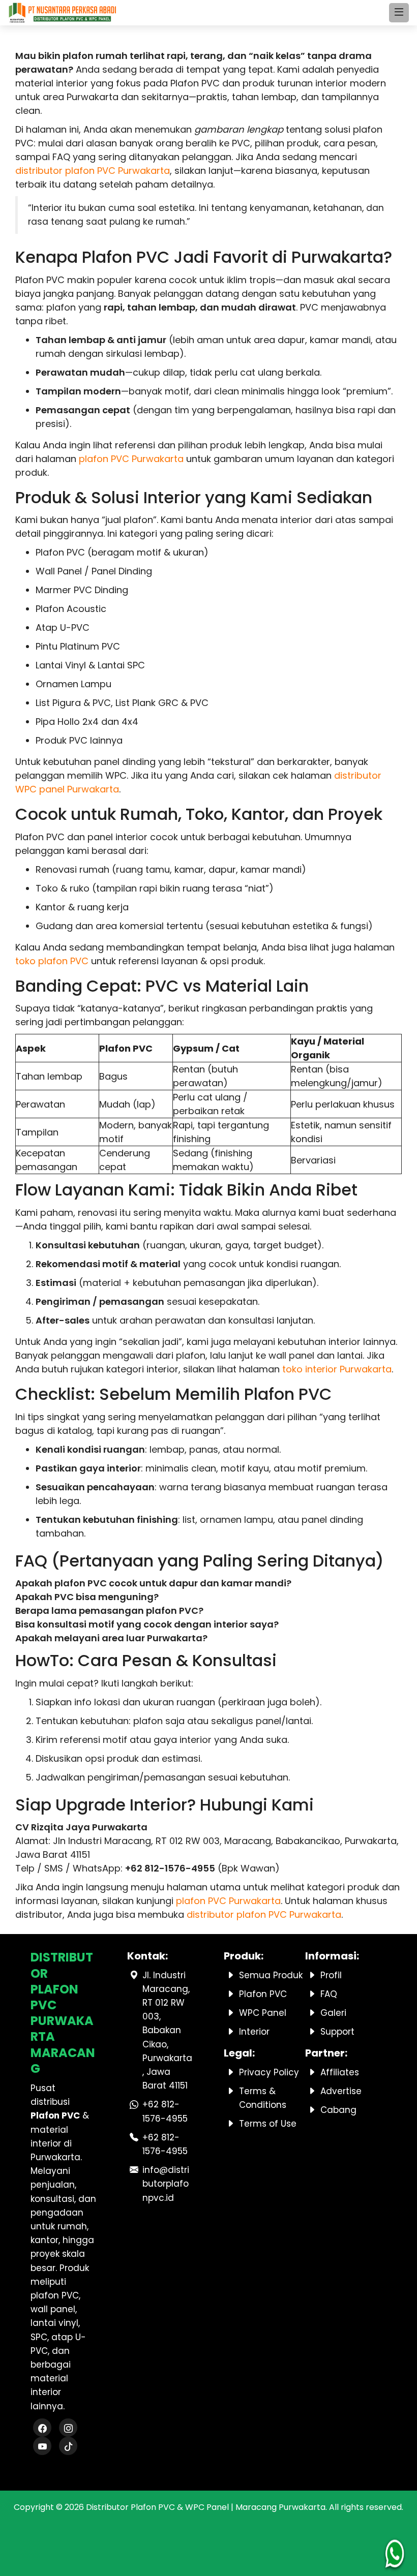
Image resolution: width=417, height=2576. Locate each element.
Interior (254, 2032)
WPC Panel (263, 2013)
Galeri (333, 2013)
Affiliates (340, 2072)
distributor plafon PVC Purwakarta (93, 171)
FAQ (329, 1994)
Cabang (338, 2110)
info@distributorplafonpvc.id (166, 2184)
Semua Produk (271, 1975)
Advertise (341, 2091)
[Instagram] (68, 2429)
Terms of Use (268, 2124)
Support (337, 2032)
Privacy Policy (269, 2072)
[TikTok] (68, 2447)
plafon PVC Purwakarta (131, 459)
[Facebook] (42, 2429)
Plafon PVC (263, 1994)
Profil (331, 1975)
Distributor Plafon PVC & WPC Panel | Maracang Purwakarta (206, 2507)
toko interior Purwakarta (337, 1369)
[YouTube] (42, 2447)
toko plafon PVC (52, 961)
